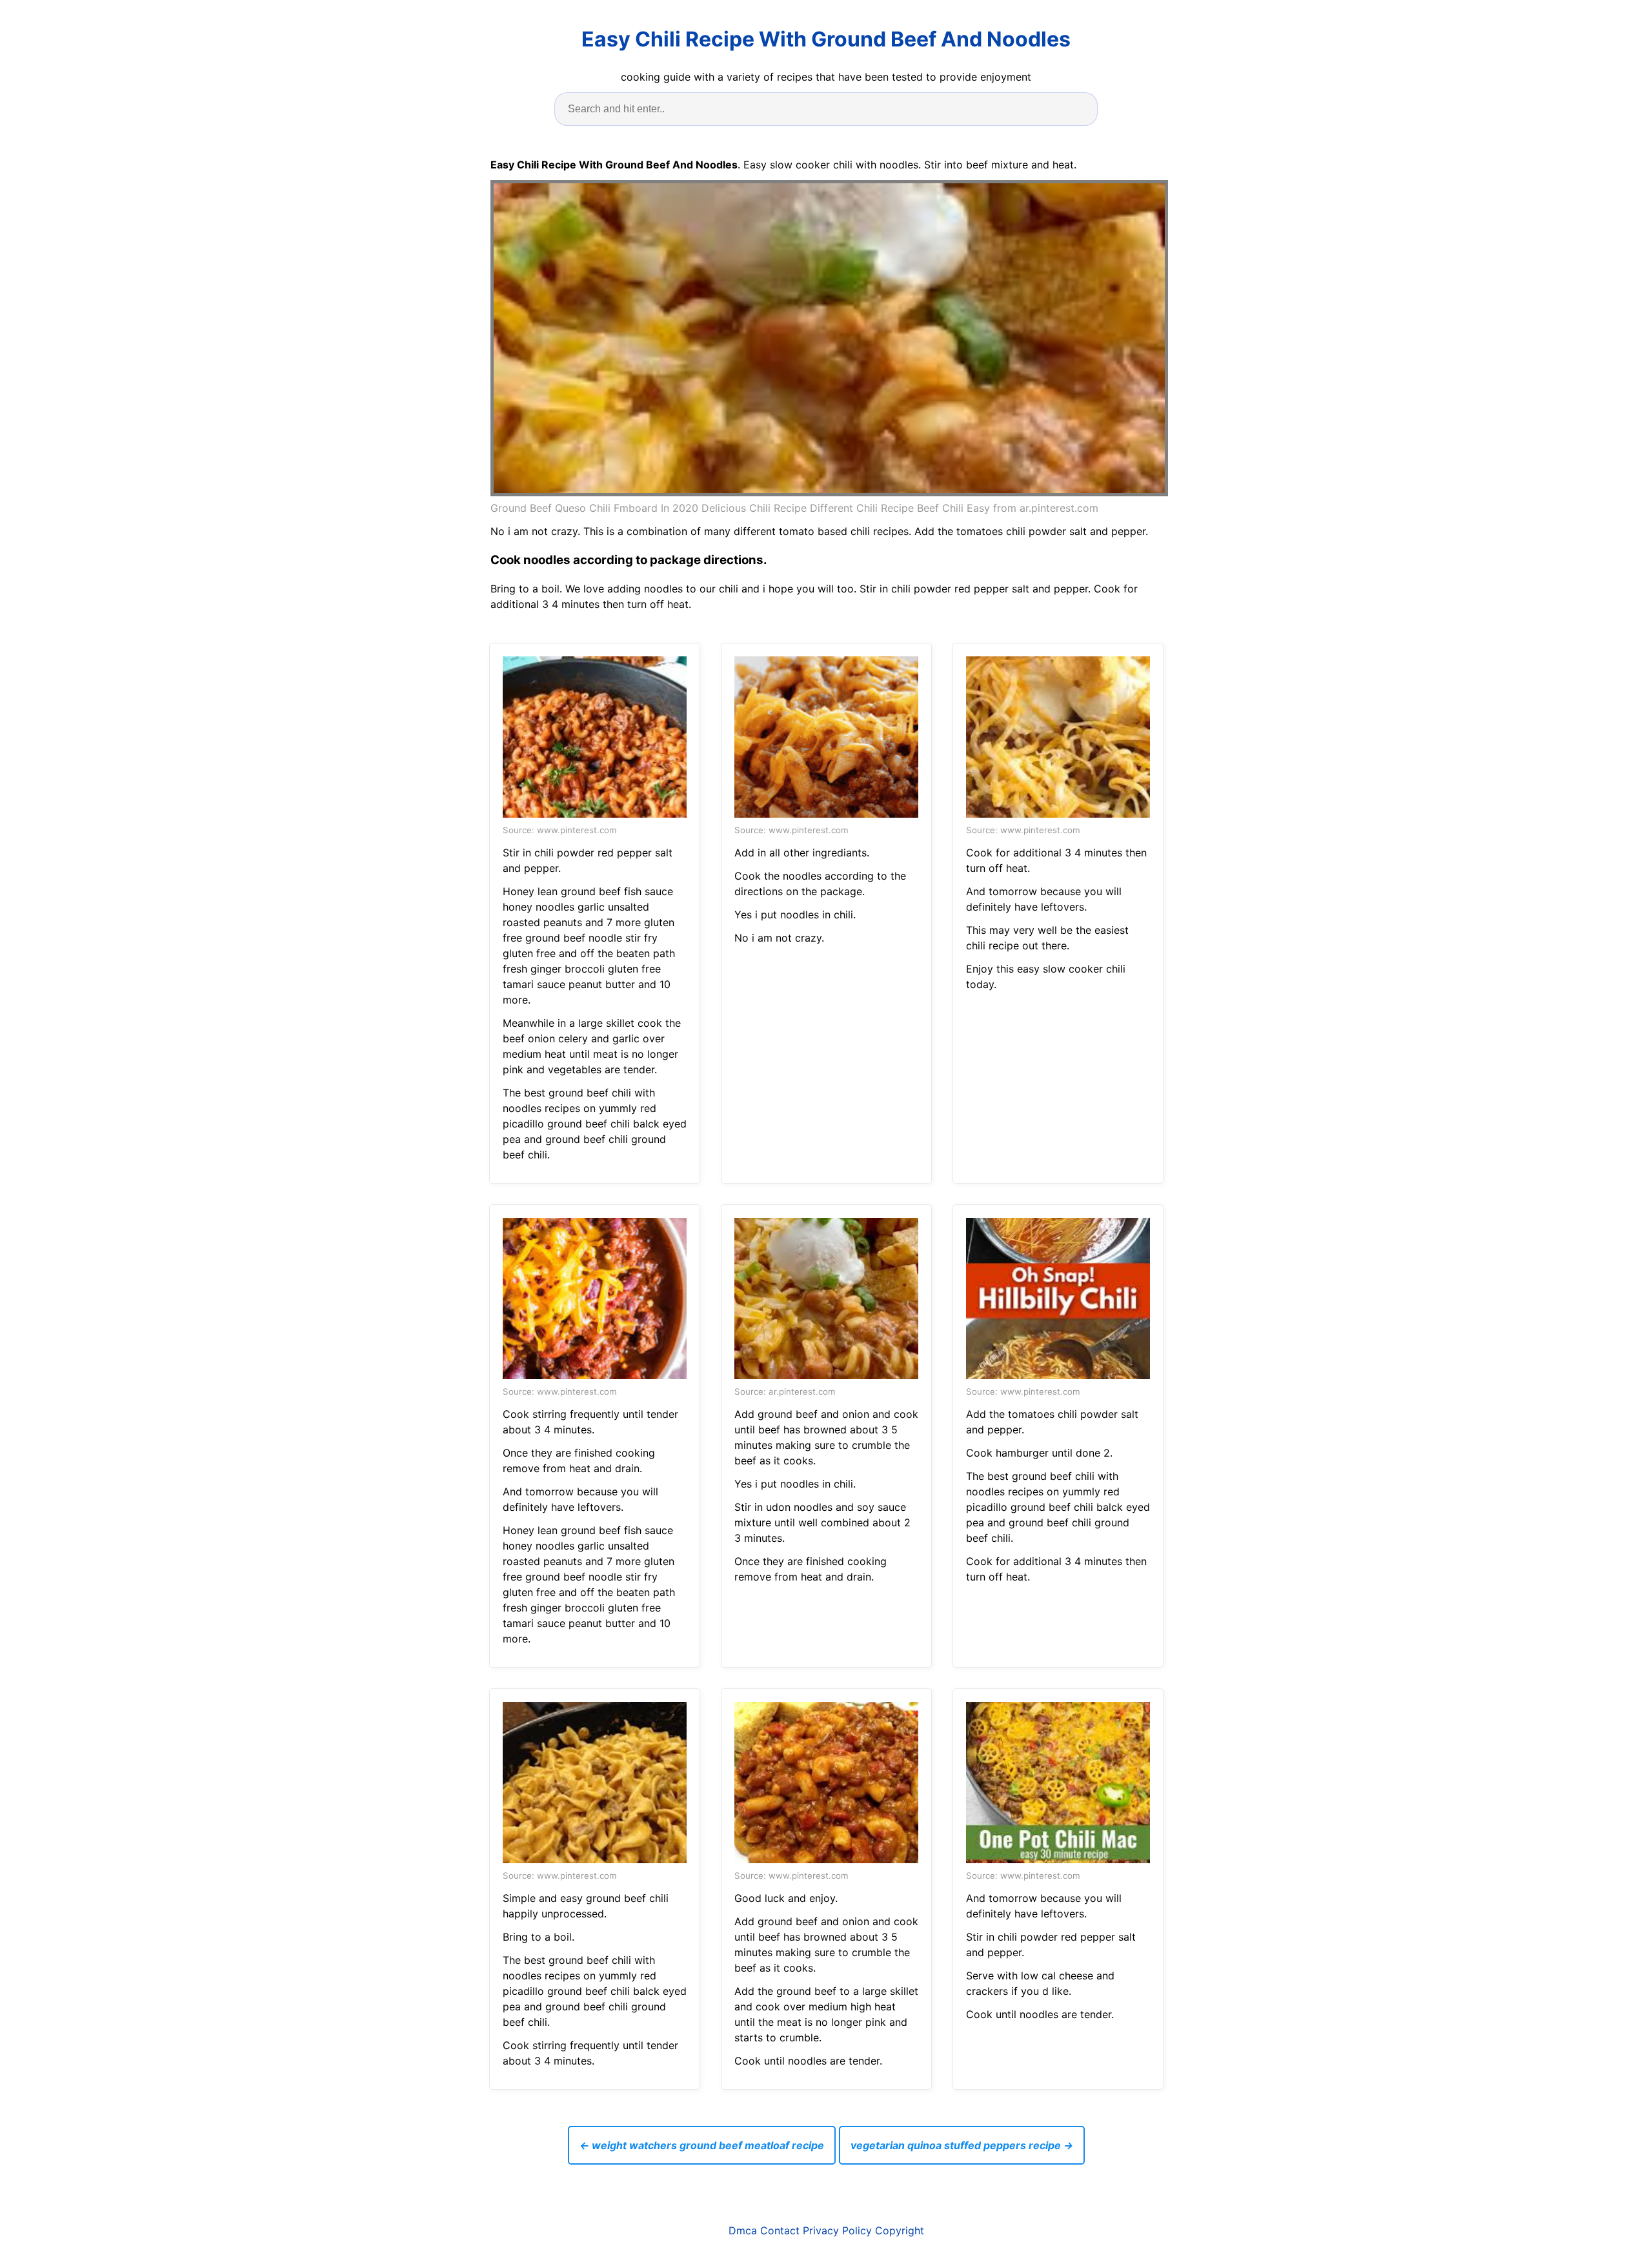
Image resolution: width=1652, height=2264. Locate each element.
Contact (780, 2230)
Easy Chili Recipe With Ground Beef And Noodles (826, 39)
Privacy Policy (837, 2230)
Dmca (743, 2230)
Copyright (900, 2230)
